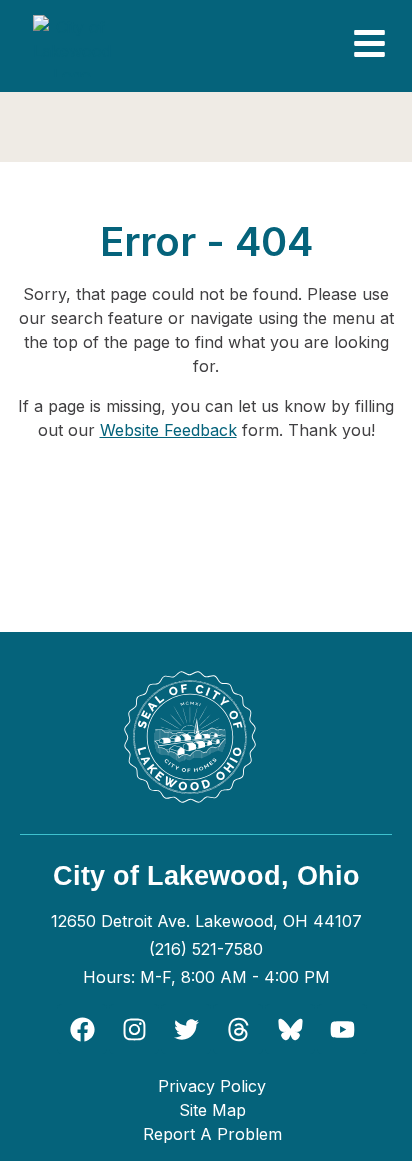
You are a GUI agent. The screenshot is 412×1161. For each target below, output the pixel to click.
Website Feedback (168, 430)
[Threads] (238, 1029)
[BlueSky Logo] (290, 1029)
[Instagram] (134, 1029)
